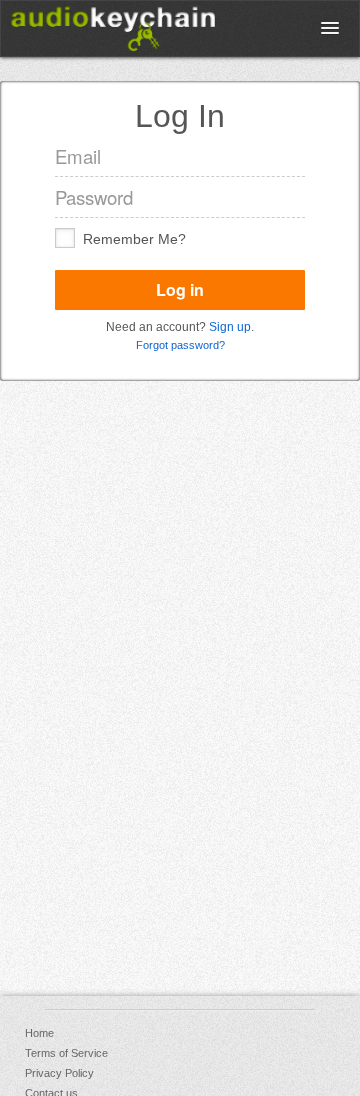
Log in (180, 289)
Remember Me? (134, 239)
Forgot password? (180, 345)
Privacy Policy (59, 1073)
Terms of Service (66, 1053)
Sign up (230, 327)
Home (39, 1033)
